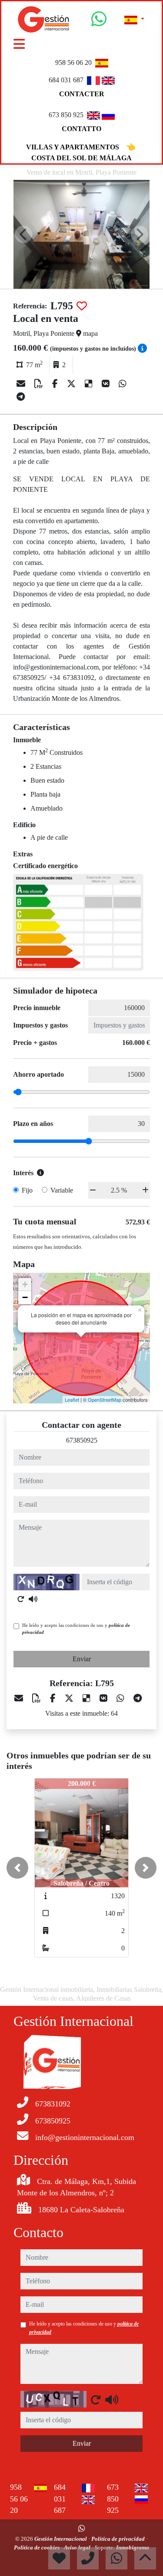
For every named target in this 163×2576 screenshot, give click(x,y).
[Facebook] (56, 384)
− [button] (25, 1297)
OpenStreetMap (105, 1400)
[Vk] (107, 384)
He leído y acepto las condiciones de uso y (76, 1629)
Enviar (82, 1659)
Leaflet (72, 1400)
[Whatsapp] (99, 22)
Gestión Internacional (61, 2539)
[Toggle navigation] (19, 44)
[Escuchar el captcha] (33, 1599)
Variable (62, 1190)
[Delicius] (90, 384)
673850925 (82, 1440)
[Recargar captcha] (21, 1599)
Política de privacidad (119, 2539)
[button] (17, 1868)
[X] (72, 384)
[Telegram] (21, 397)
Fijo (27, 1190)
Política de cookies (37, 2547)
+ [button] (25, 1284)
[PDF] (40, 384)
